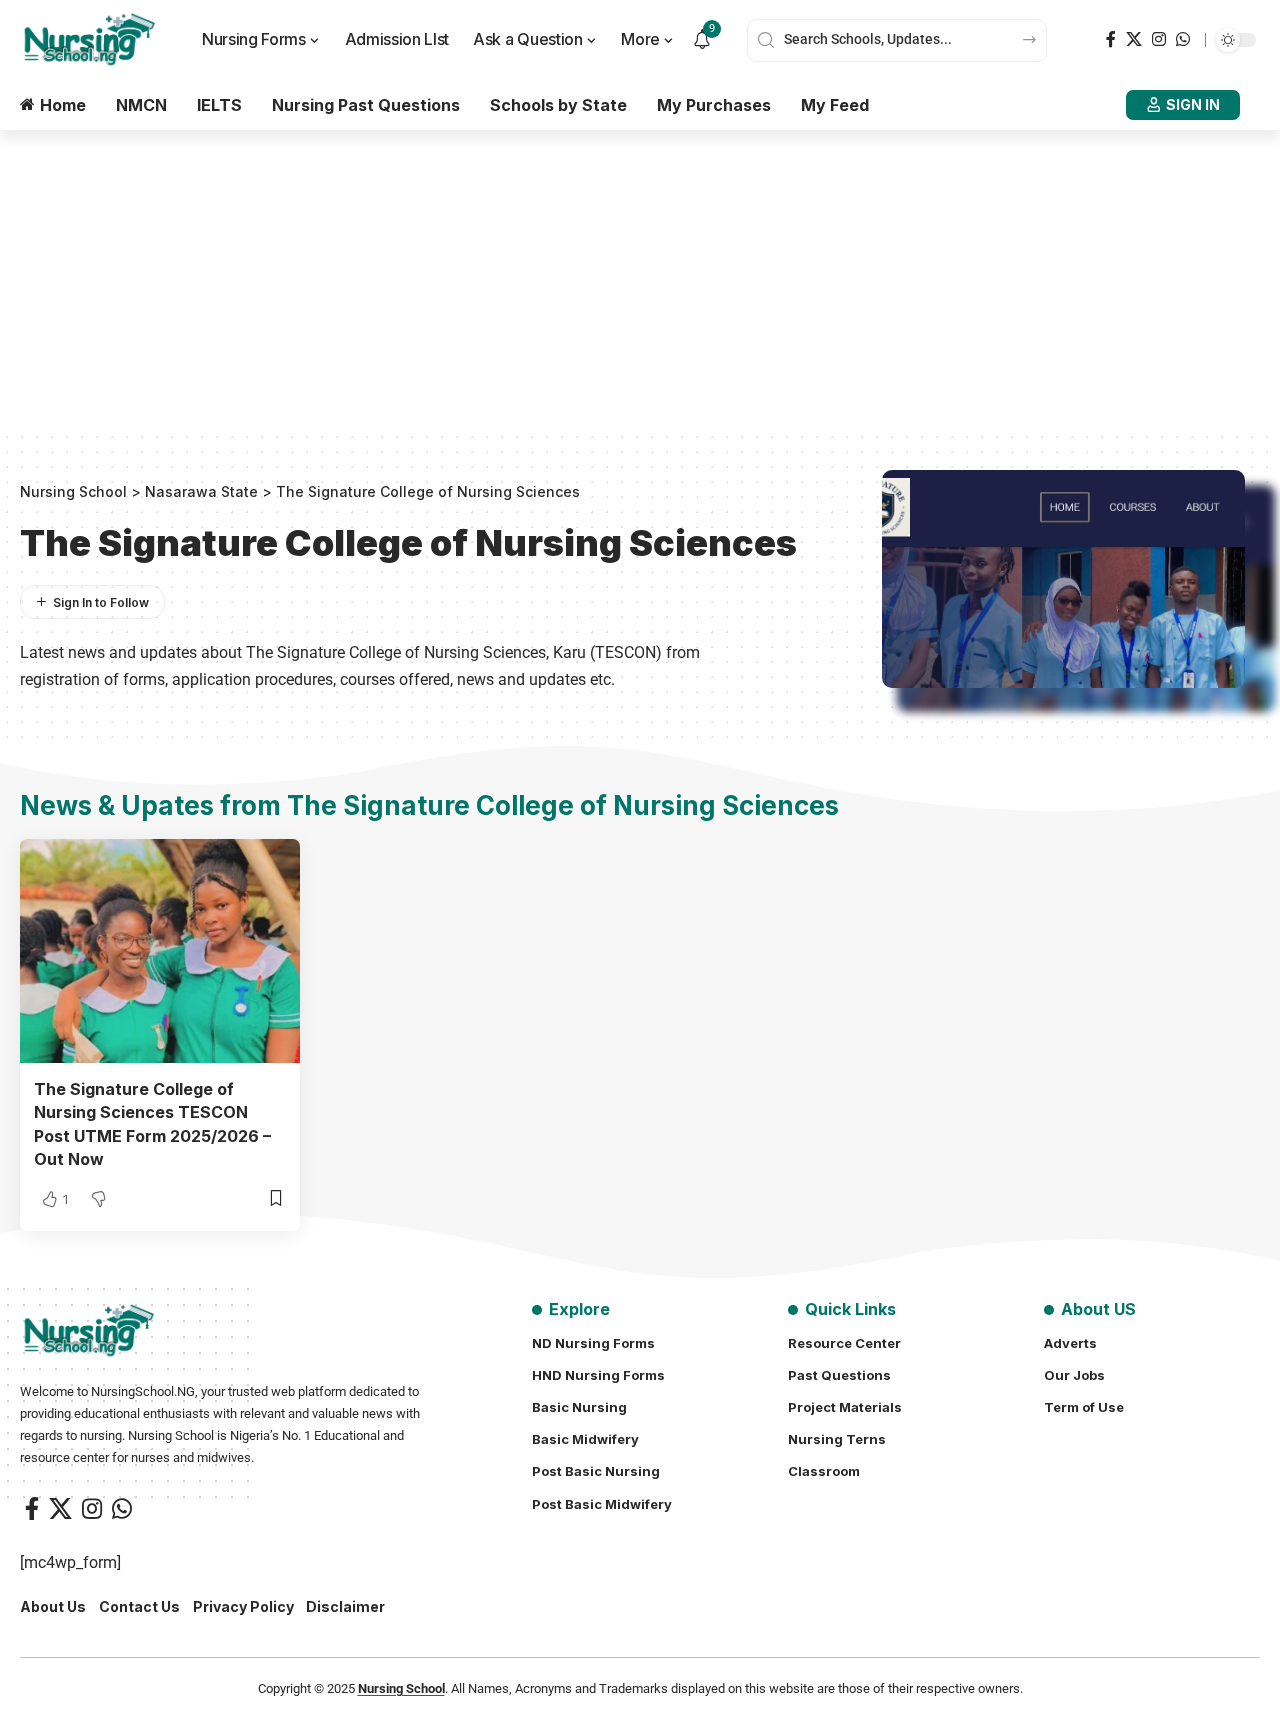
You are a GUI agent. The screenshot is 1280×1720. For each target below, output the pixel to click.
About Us (53, 1606)
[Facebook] (1111, 39)
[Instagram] (1159, 39)
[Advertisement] (640, 280)
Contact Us (139, 1606)
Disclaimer (345, 1606)
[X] (1134, 39)
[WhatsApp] (1183, 39)
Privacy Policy (243, 1606)
